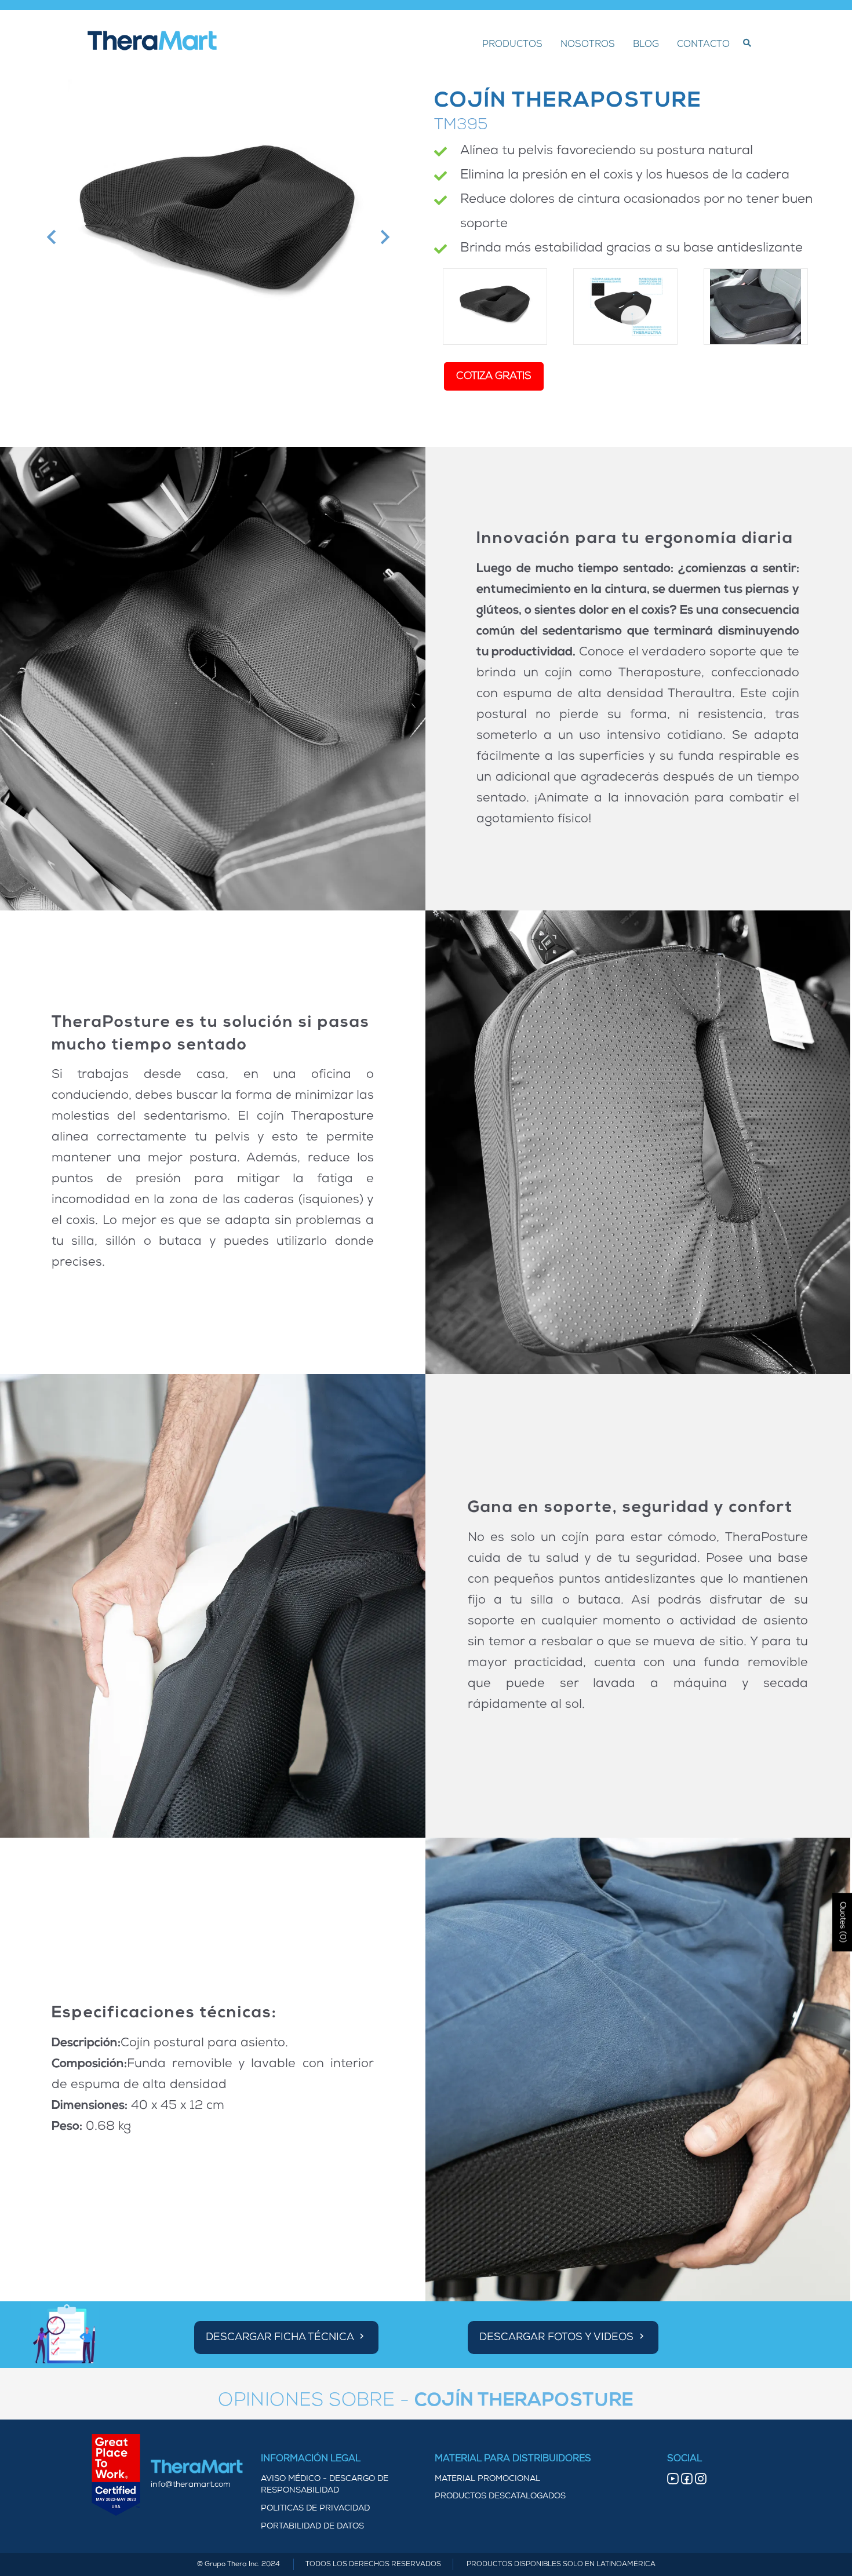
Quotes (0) (842, 1922)
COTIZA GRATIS (494, 376)
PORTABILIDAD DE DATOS (312, 2526)
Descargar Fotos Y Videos (558, 2338)
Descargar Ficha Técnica (281, 2338)
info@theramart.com (191, 2485)
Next (383, 237)
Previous (50, 237)
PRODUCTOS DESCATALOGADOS (500, 2496)
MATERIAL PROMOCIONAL (487, 2479)
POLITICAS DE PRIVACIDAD (315, 2508)
